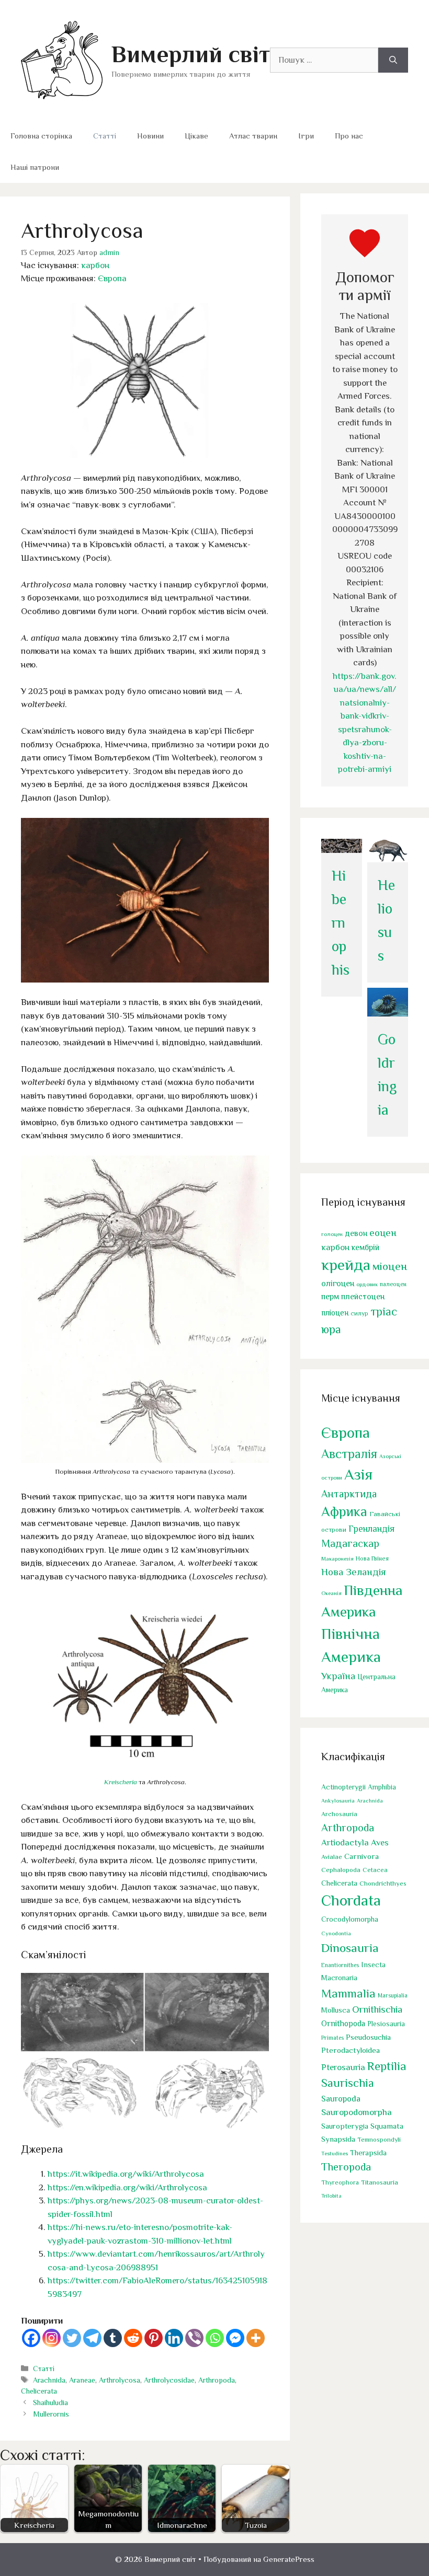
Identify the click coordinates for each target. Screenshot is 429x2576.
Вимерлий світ (191, 54)
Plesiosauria (386, 2024)
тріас (384, 1312)
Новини (150, 136)
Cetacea (375, 1870)
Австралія (349, 1454)
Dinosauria (350, 1948)
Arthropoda (217, 2380)
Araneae (82, 2380)
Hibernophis (341, 923)
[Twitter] (72, 2338)
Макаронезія (337, 1558)
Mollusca (336, 2010)
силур (359, 1313)
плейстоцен (363, 1296)
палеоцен (393, 1284)
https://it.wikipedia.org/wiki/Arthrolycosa (126, 2174)
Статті (105, 136)
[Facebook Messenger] (235, 2338)
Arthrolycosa (120, 2380)
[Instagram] (52, 2338)
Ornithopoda (343, 2023)
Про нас (349, 136)
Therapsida (368, 2153)
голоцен (332, 1234)
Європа (112, 278)
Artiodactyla (345, 1843)
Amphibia (382, 1787)
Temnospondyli (379, 2140)
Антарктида (349, 1494)
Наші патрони (35, 167)
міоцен (390, 1266)
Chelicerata (39, 2391)
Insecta (373, 1965)
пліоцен (335, 1313)
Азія (358, 1474)
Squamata (387, 2126)
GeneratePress (289, 2559)
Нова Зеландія (354, 1572)
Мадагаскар (350, 1543)
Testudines (335, 2153)
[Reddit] (133, 2338)
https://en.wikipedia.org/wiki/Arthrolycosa (127, 2187)
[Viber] (194, 2338)
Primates (332, 2038)
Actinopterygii (343, 1787)
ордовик (367, 1284)
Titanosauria (380, 2182)
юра (331, 1329)
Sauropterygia (345, 2126)
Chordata (351, 1900)
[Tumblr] (113, 2338)
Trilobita (331, 2196)
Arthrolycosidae (169, 2380)
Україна (338, 1676)
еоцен (383, 1233)
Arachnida (49, 2380)
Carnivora (362, 1856)
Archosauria (339, 1814)
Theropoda (346, 2167)
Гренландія (371, 1529)
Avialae (332, 1857)
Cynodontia (336, 1933)
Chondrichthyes (383, 1883)
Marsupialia (393, 1995)
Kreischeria (121, 1782)
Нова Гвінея (372, 1558)
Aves (380, 1843)
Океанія (331, 1593)
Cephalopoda (341, 1870)
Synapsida (338, 2139)
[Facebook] (31, 2338)
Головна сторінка (41, 136)
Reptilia (387, 2066)
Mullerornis (51, 2414)
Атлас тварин (253, 136)
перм (330, 1296)
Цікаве (196, 136)
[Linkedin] (174, 2338)
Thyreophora (340, 2182)
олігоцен (338, 1284)
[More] (256, 2338)
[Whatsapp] (215, 2338)
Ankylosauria (338, 1800)
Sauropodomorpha (357, 2112)
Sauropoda (341, 2099)
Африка (344, 1512)
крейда (346, 1265)
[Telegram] (92, 2338)
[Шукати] (393, 60)
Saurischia (348, 2083)
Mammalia (348, 1993)
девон (356, 1233)
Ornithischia (377, 2009)
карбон (95, 265)
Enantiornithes (340, 1965)
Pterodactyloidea (351, 2050)
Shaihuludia (50, 2402)
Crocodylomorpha (350, 1919)
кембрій (365, 1247)
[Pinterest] (154, 2338)
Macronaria (339, 1978)
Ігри (306, 136)
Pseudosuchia (368, 2037)
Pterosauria (343, 2067)
